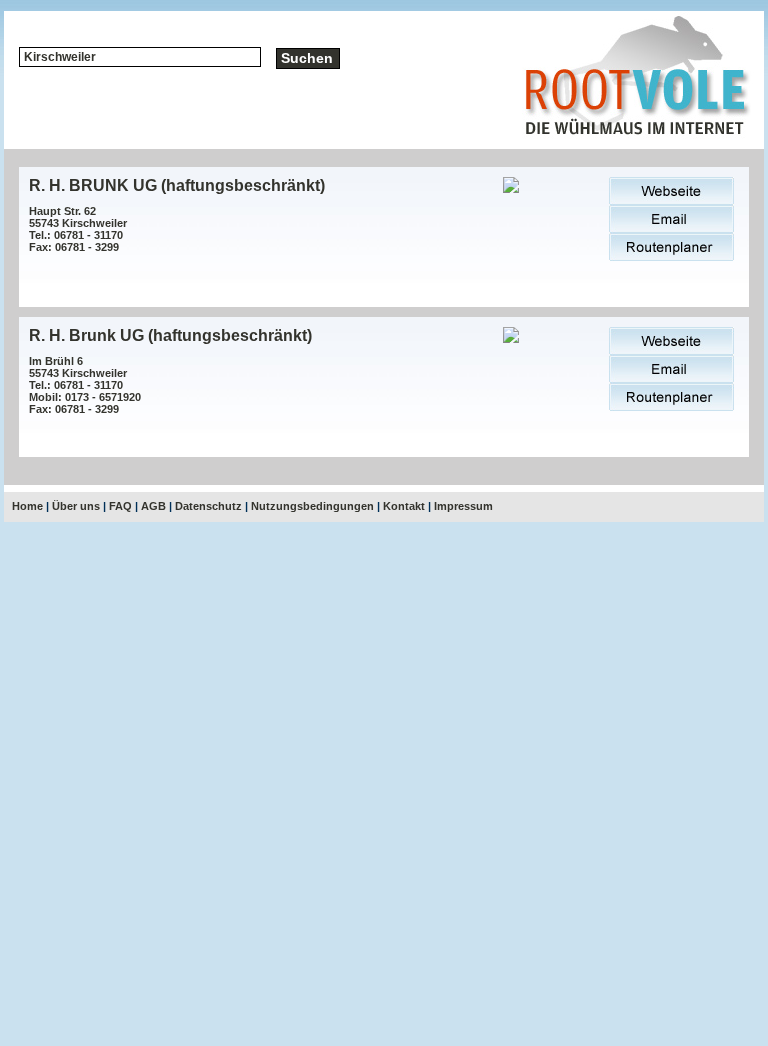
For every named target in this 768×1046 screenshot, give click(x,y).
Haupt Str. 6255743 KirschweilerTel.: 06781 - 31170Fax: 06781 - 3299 (78, 229)
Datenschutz (208, 506)
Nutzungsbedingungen (312, 506)
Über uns (76, 506)
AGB (153, 506)
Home (27, 506)
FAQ (120, 506)
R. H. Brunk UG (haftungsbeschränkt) (170, 335)
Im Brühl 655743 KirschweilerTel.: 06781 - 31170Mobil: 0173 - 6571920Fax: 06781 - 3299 (85, 385)
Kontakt (404, 506)
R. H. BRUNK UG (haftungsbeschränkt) (177, 185)
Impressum (463, 506)
